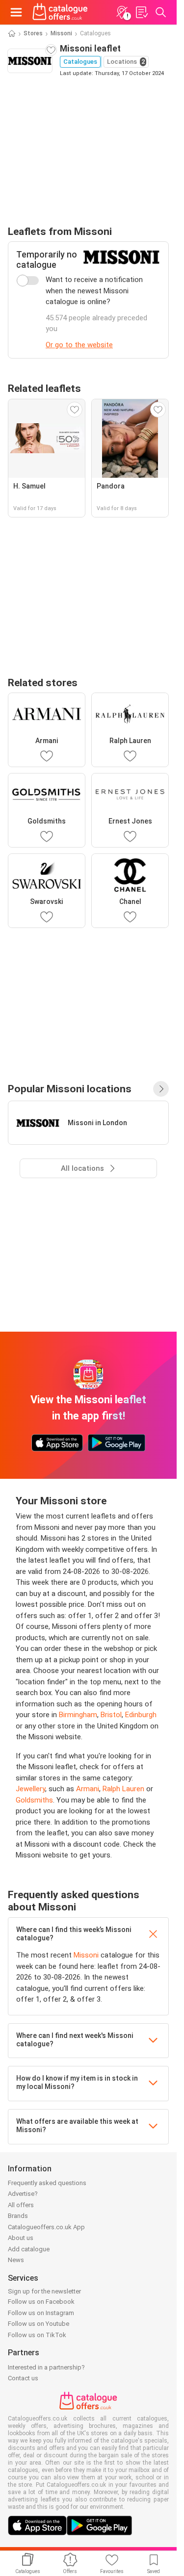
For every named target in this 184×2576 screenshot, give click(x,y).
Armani (88, 1789)
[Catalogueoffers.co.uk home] (60, 12)
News (16, 2260)
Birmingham (78, 1715)
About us (21, 2238)
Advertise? (23, 2194)
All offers (21, 2205)
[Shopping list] (141, 12)
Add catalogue (29, 2249)
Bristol (111, 1715)
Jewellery (30, 1789)
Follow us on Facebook (41, 2302)
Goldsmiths (34, 1800)
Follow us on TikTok (37, 2335)
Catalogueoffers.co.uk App (46, 2227)
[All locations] (161, 1089)
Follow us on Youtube (39, 2324)
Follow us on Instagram (41, 2313)
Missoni (61, 33)
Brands (18, 2216)
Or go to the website (79, 345)
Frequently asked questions (47, 2183)
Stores (33, 33)
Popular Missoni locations (70, 1089)
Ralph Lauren (123, 1789)
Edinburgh (141, 1715)
